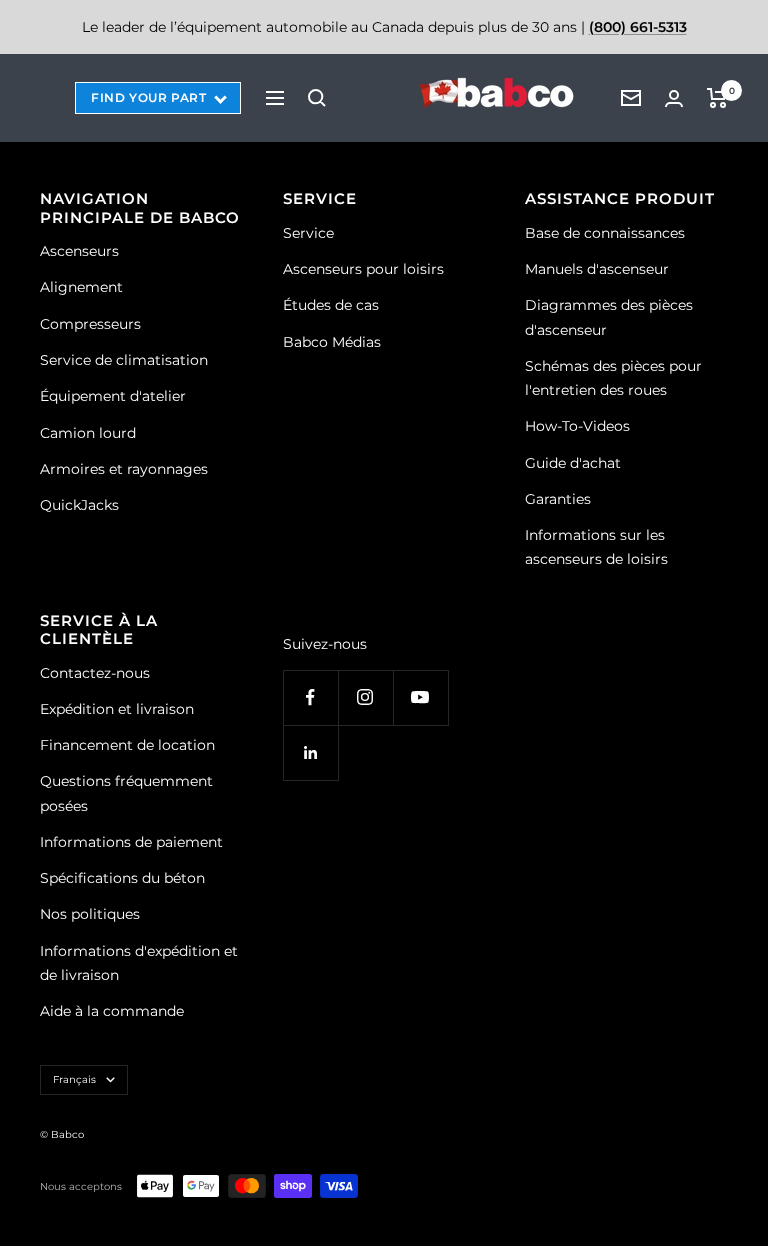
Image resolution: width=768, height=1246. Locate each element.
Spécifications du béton (122, 878)
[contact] (631, 98)
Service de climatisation (124, 360)
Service (308, 233)
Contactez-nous (95, 673)
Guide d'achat (573, 463)
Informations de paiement (131, 842)
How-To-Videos (577, 426)
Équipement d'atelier (113, 396)
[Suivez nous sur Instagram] (365, 697)
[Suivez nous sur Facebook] (310, 697)
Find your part (148, 97)
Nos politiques (90, 914)
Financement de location (127, 745)
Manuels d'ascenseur (597, 269)
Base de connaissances (605, 233)
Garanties (558, 499)
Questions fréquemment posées (126, 793)
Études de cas (331, 305)
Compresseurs (90, 324)
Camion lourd (88, 433)
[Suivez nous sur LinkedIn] (310, 752)
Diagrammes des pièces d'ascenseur (609, 317)
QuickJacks (79, 505)
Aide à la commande (112, 1011)
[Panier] (717, 98)
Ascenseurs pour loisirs (363, 269)
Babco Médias (332, 342)
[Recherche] (317, 98)
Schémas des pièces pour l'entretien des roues (613, 378)
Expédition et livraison (117, 709)
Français (74, 1079)
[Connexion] (674, 98)
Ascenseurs (79, 251)
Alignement (81, 287)
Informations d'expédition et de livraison (139, 963)
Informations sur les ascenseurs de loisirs (596, 547)
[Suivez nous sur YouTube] (420, 697)
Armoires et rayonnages (124, 469)
